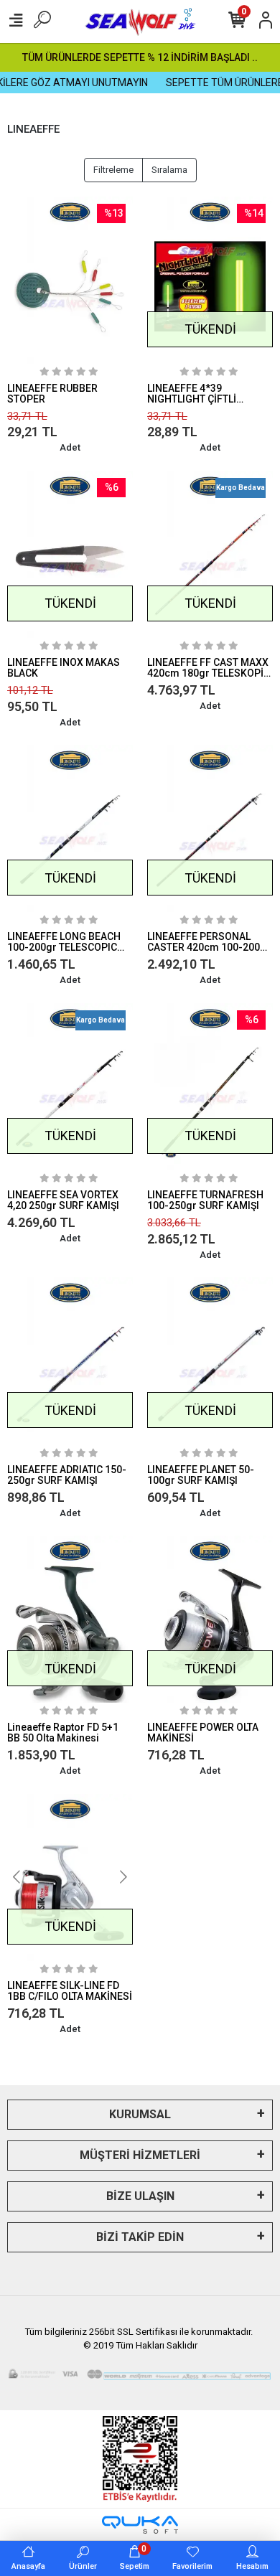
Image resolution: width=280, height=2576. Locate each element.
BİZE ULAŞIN (140, 2196)
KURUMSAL (140, 2114)
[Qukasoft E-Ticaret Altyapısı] (140, 2525)
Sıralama (169, 170)
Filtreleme (113, 170)
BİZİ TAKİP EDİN (140, 2237)
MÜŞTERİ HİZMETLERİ (140, 2155)
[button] (17, 1877)
